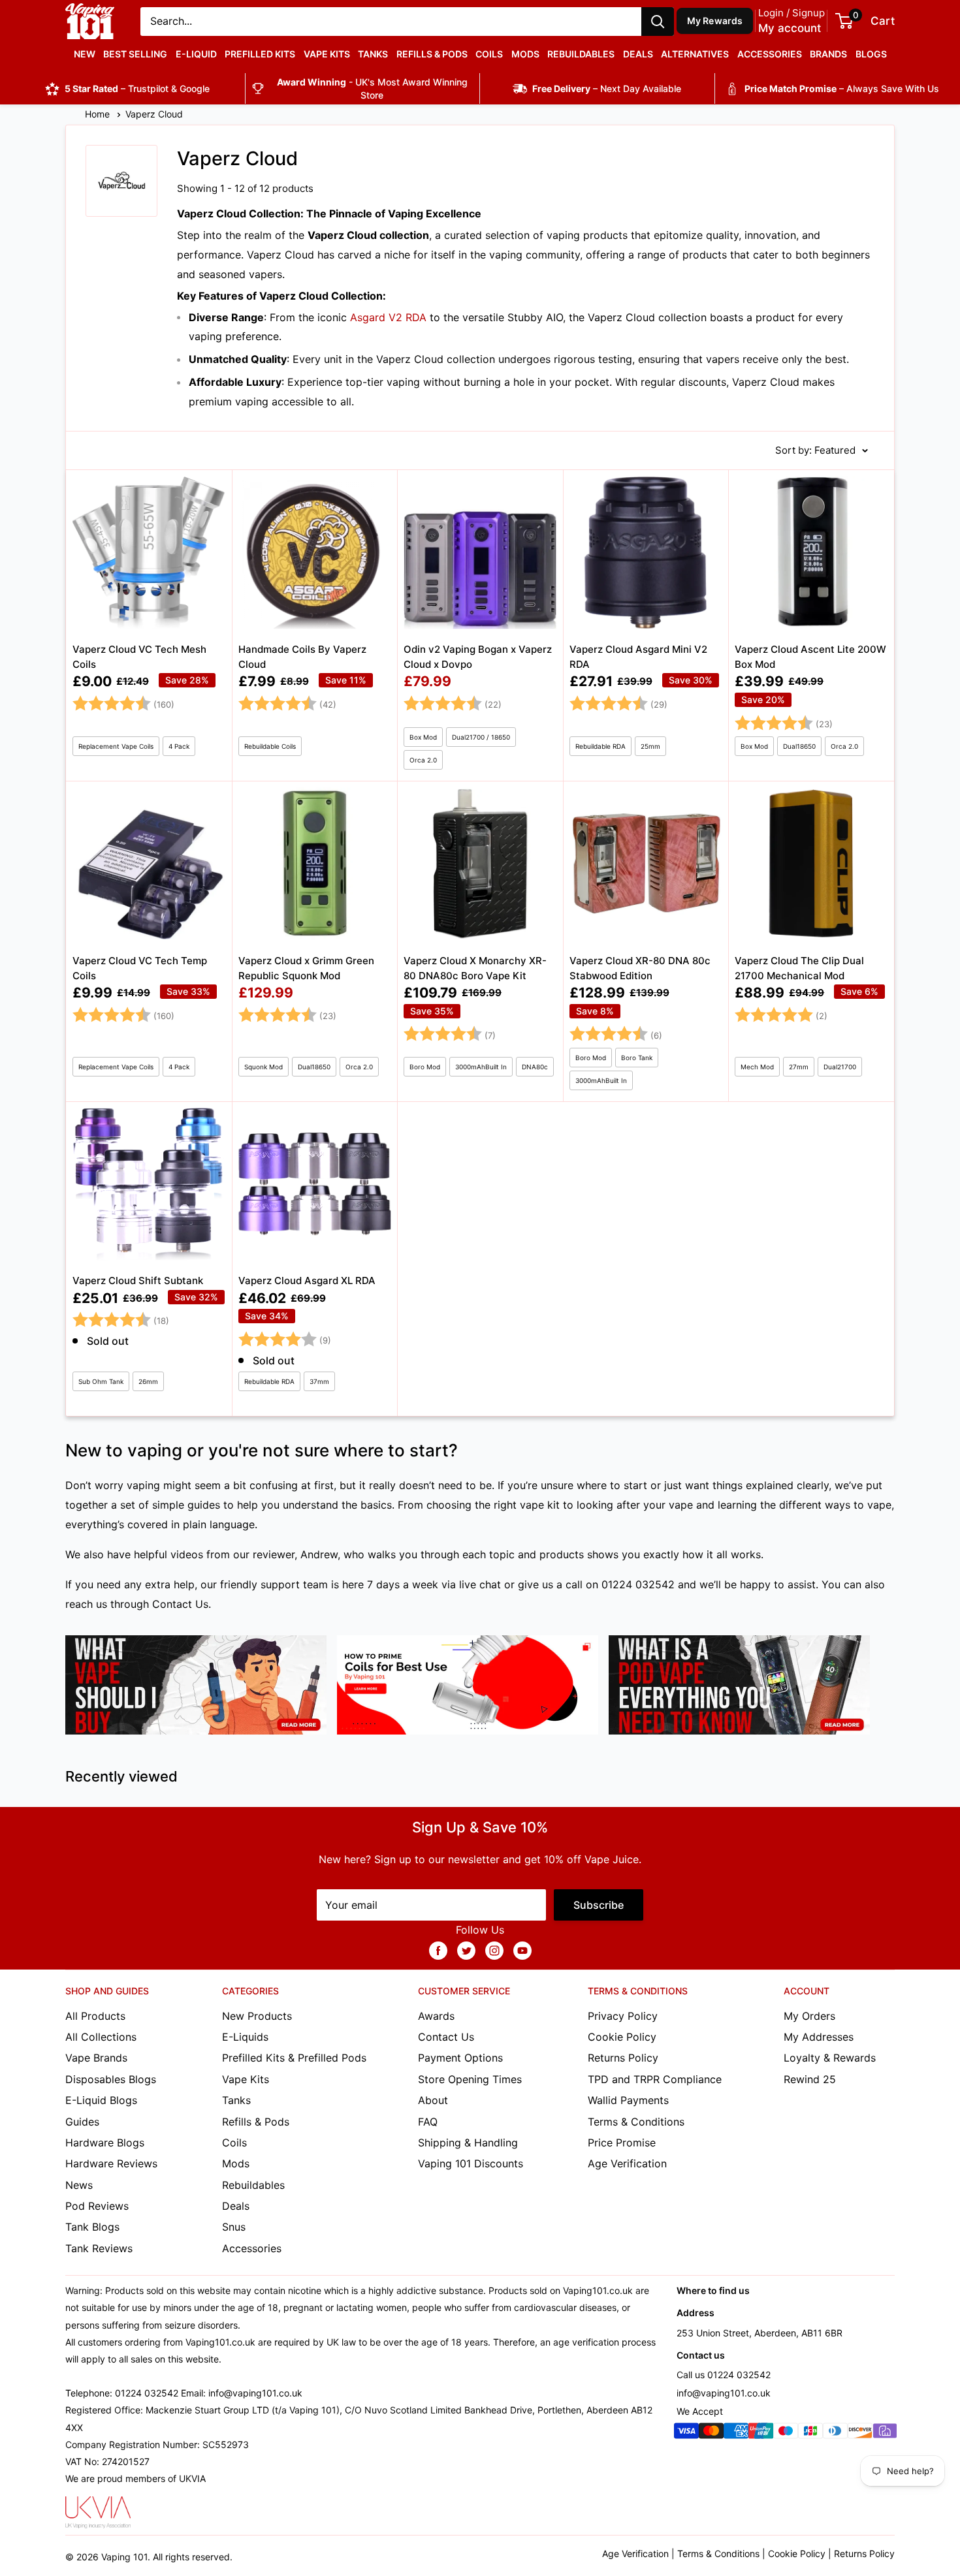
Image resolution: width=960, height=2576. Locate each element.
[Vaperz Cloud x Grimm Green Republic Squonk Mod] (315, 941)
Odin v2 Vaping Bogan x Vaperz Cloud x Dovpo (478, 657)
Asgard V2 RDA (388, 317)
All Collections (101, 2037)
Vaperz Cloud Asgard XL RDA (307, 1280)
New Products (257, 2016)
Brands (828, 54)
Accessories (770, 54)
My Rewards (715, 21)
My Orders (809, 2016)
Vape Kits (327, 54)
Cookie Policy (622, 2037)
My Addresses (819, 2037)
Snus (234, 2227)
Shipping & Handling (468, 2143)
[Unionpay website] (761, 2433)
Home (99, 114)
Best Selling (135, 54)
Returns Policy (623, 2058)
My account (790, 28)
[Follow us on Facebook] (438, 1950)
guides (204, 1505)
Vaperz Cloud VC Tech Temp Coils (140, 968)
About (433, 2100)
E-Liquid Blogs (101, 2100)
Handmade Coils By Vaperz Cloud (302, 657)
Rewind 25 (810, 2079)
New (85, 54)
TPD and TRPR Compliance (655, 2079)
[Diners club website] (835, 2433)
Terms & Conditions (636, 2122)
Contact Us (180, 1604)
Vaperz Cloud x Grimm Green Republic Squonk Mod (306, 968)
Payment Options (460, 2058)
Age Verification (627, 2163)
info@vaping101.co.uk (724, 2393)
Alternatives (695, 54)
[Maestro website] (786, 2433)
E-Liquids (245, 2037)
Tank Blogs (92, 2227)
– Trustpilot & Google (137, 88)
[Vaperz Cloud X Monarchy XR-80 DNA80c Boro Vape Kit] (480, 941)
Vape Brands (96, 2058)
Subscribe (599, 1905)
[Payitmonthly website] (885, 2433)
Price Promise (622, 2143)
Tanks (373, 54)
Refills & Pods (432, 54)
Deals (638, 54)
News (79, 2185)
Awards (436, 2016)
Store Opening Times (470, 2079)
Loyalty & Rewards (830, 2058)
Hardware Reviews (111, 2163)
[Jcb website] (810, 2433)
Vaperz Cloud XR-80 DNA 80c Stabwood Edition (640, 968)
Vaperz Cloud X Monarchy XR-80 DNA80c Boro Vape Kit (475, 968)
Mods (525, 54)
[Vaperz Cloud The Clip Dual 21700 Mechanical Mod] (811, 941)
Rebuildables (581, 54)
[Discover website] (860, 2433)
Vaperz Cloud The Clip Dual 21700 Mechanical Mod (799, 968)
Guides (82, 2122)
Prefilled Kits (260, 54)
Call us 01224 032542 (724, 2375)
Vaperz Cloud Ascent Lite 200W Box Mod (810, 657)
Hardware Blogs (105, 2143)
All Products (95, 2016)
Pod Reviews (97, 2206)
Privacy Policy (623, 2016)
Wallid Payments (628, 2100)
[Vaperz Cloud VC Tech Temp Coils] (149, 941)
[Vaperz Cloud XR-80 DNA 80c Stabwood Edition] (646, 941)
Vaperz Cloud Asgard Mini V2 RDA (638, 657)
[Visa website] (686, 2433)
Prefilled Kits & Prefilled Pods (294, 2058)
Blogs (871, 54)
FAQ (428, 2122)
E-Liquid (196, 54)
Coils (489, 54)
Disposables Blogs (111, 2079)
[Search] (658, 22)
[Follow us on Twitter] (466, 1950)
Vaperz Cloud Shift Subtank (138, 1280)
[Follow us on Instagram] (494, 1950)
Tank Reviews (99, 2248)
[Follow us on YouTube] (522, 1950)
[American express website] (736, 2433)
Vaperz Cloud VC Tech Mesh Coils (139, 657)
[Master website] (711, 2433)
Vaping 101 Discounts (471, 2163)
